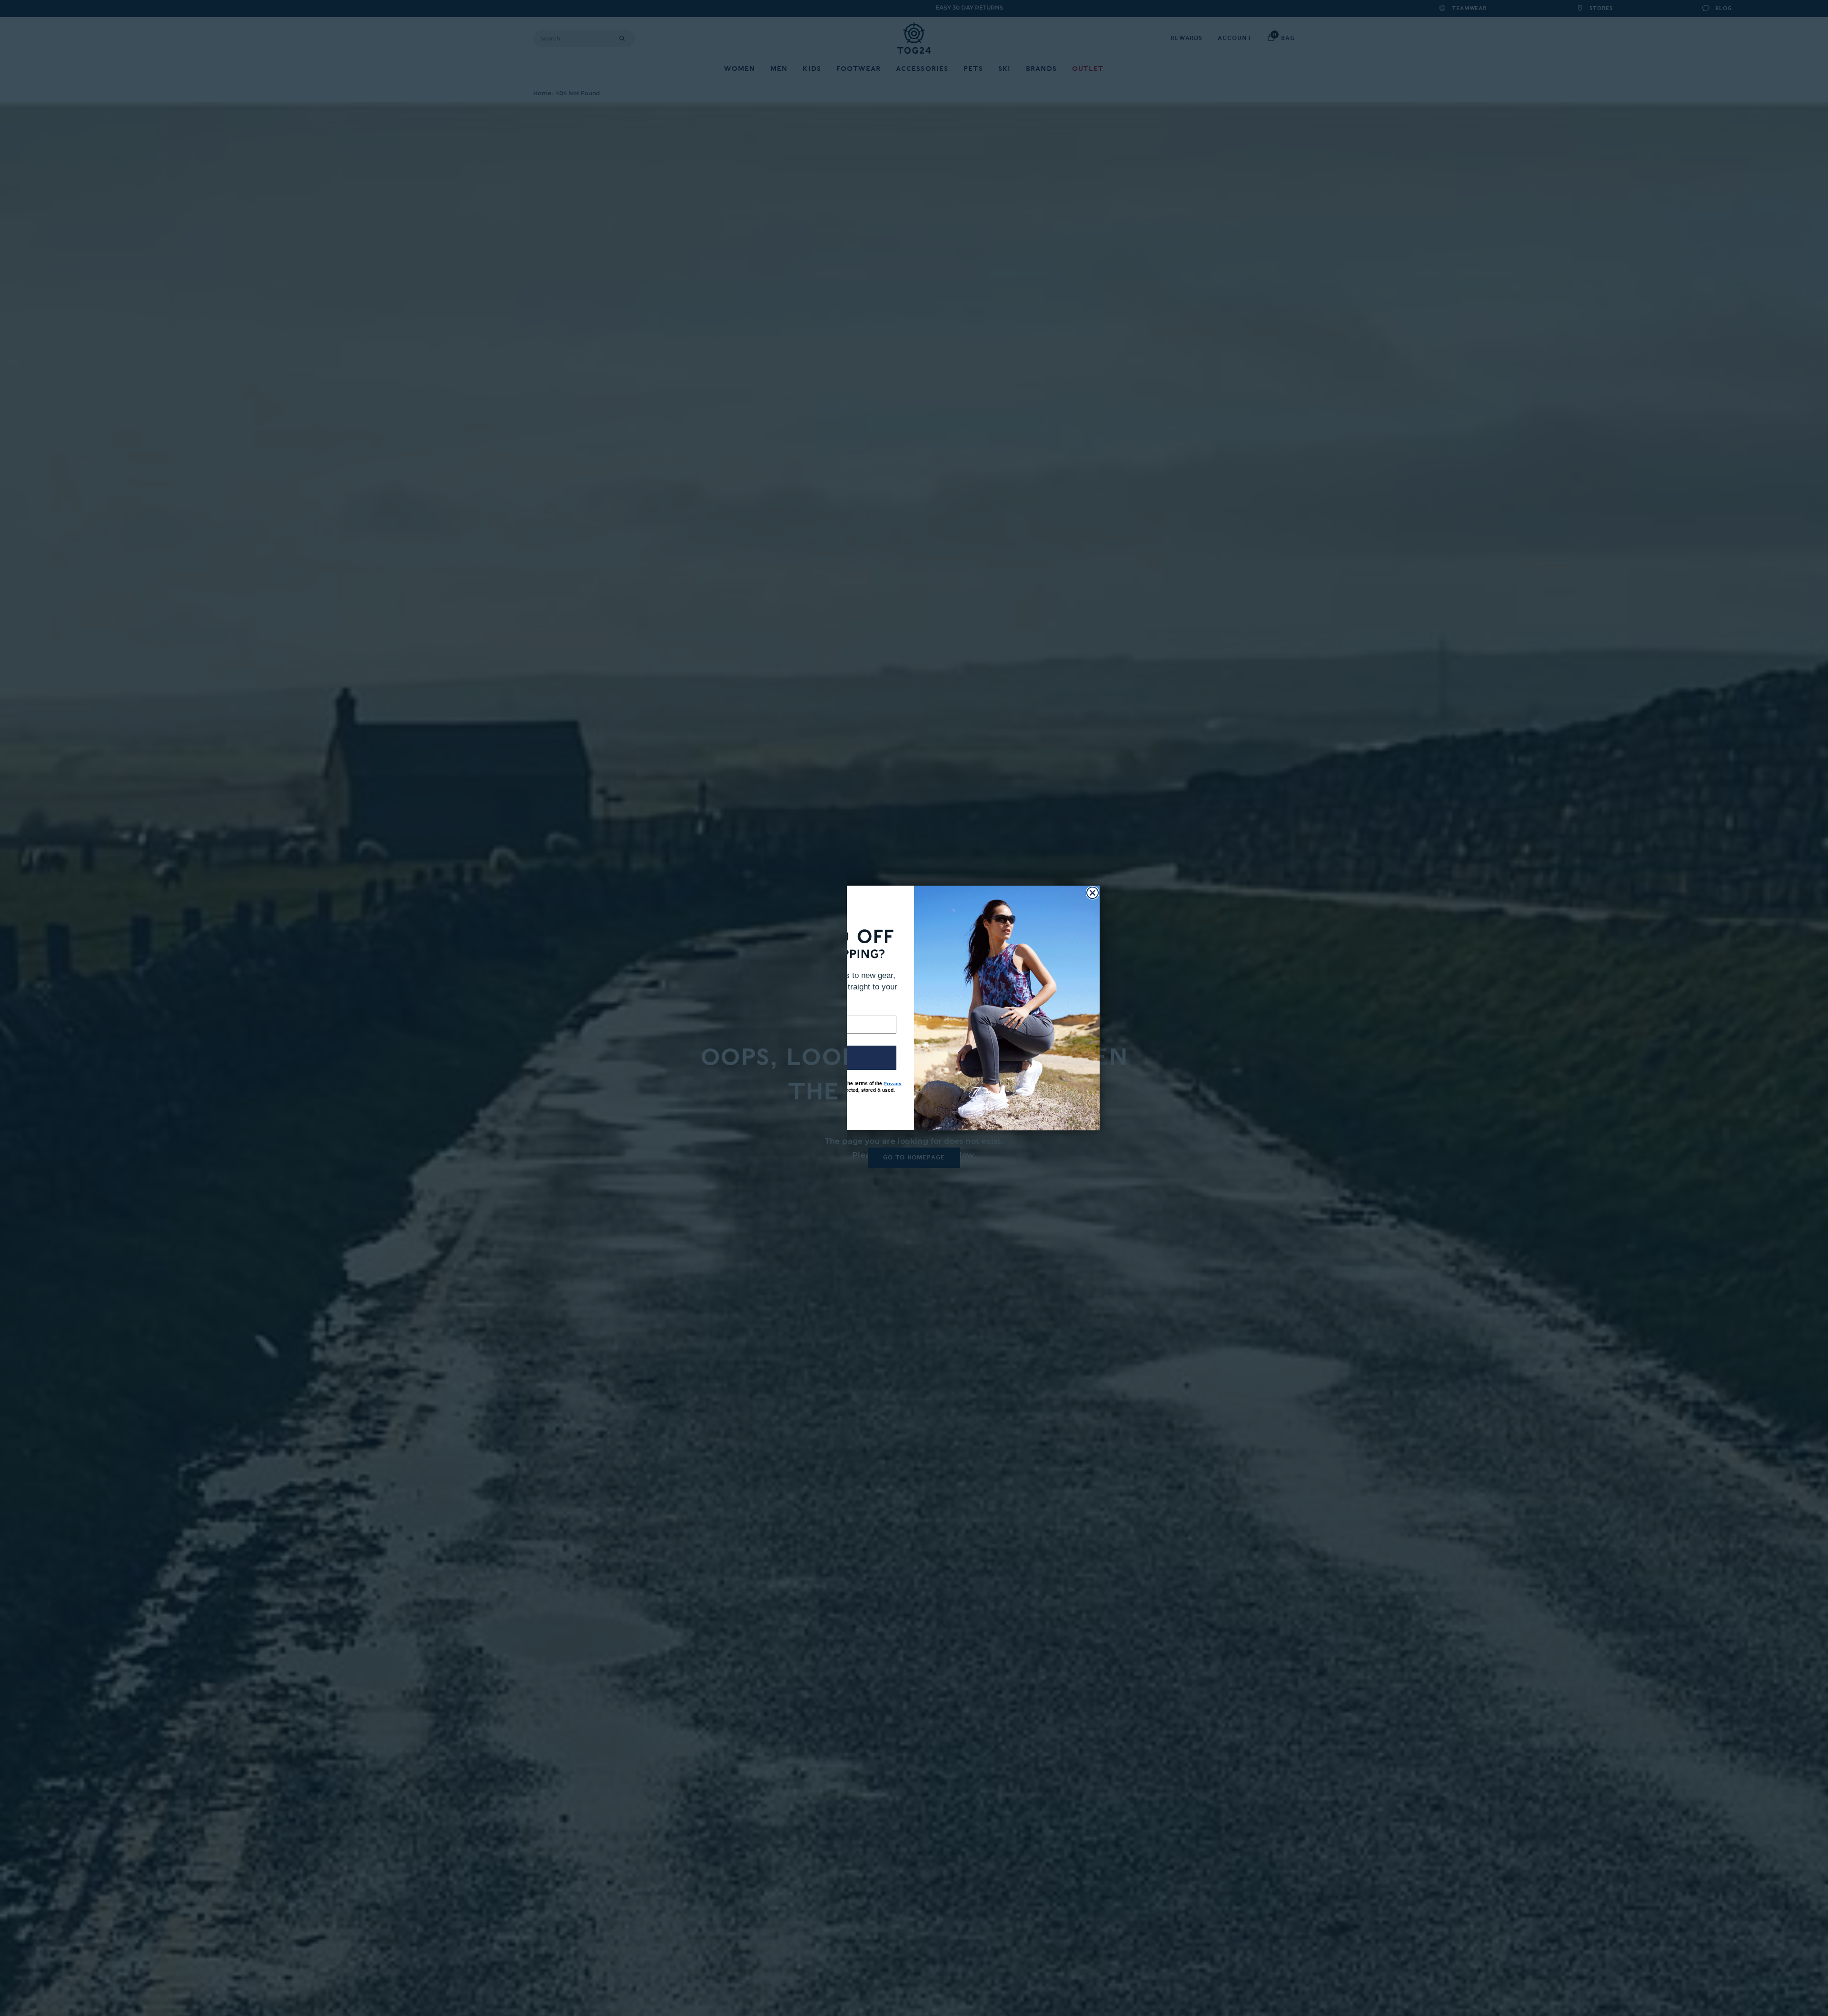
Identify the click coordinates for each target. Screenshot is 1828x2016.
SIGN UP (821, 1058)
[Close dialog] (1093, 893)
